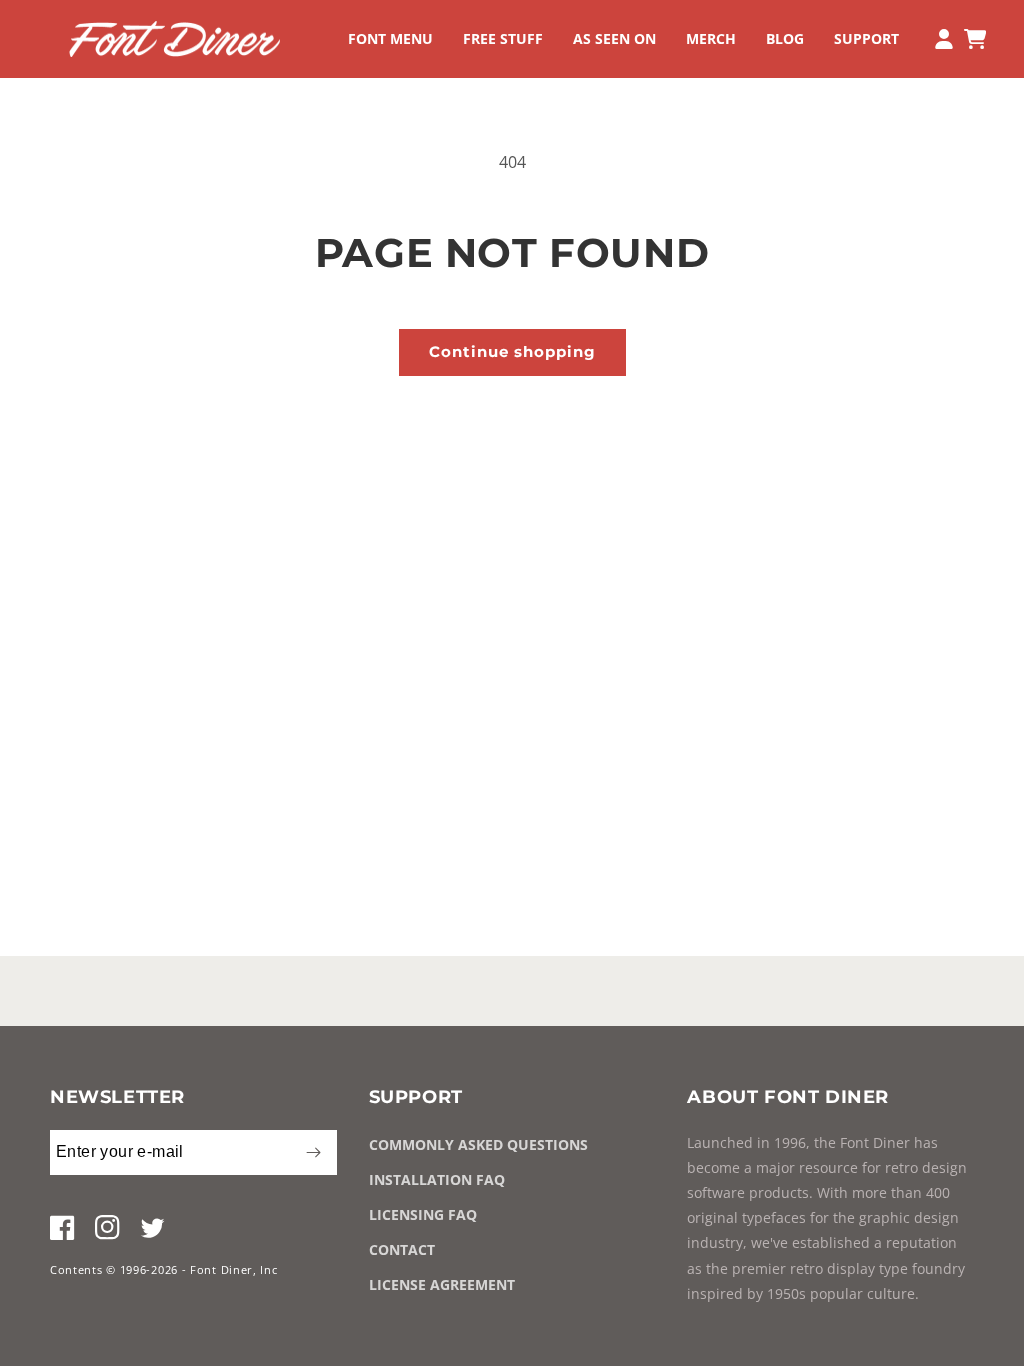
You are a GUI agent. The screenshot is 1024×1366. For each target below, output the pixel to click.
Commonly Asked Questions (478, 1144)
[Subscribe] (314, 1152)
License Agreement (442, 1284)
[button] (390, 39)
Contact (402, 1249)
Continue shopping (512, 351)
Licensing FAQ (423, 1214)
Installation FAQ (437, 1179)
